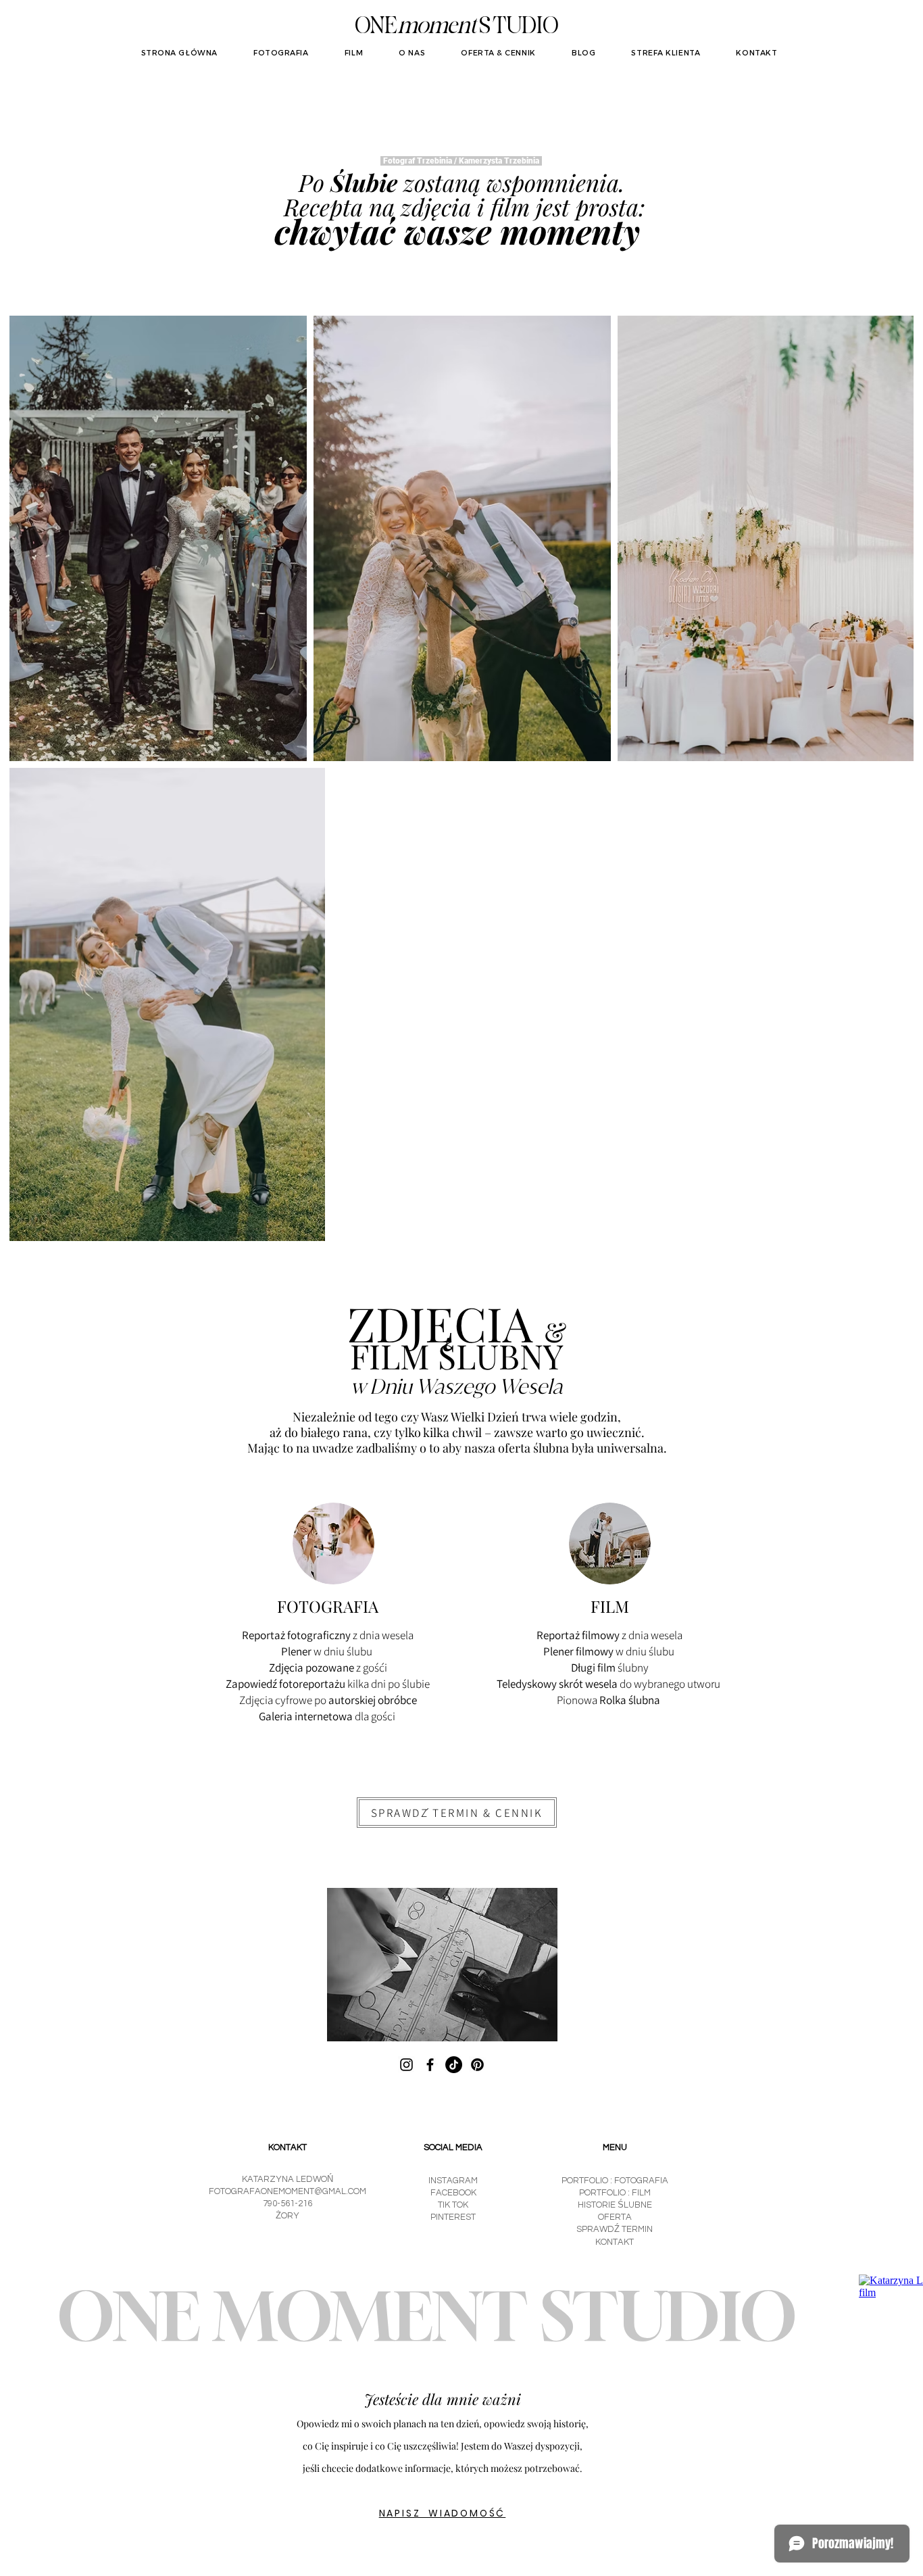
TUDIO (525, 27)
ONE (376, 27)
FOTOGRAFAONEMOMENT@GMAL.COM (288, 2191)
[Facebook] (430, 2065)
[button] (457, 1813)
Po (311, 182)
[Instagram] (406, 2065)
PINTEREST (453, 2217)
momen (434, 27)
